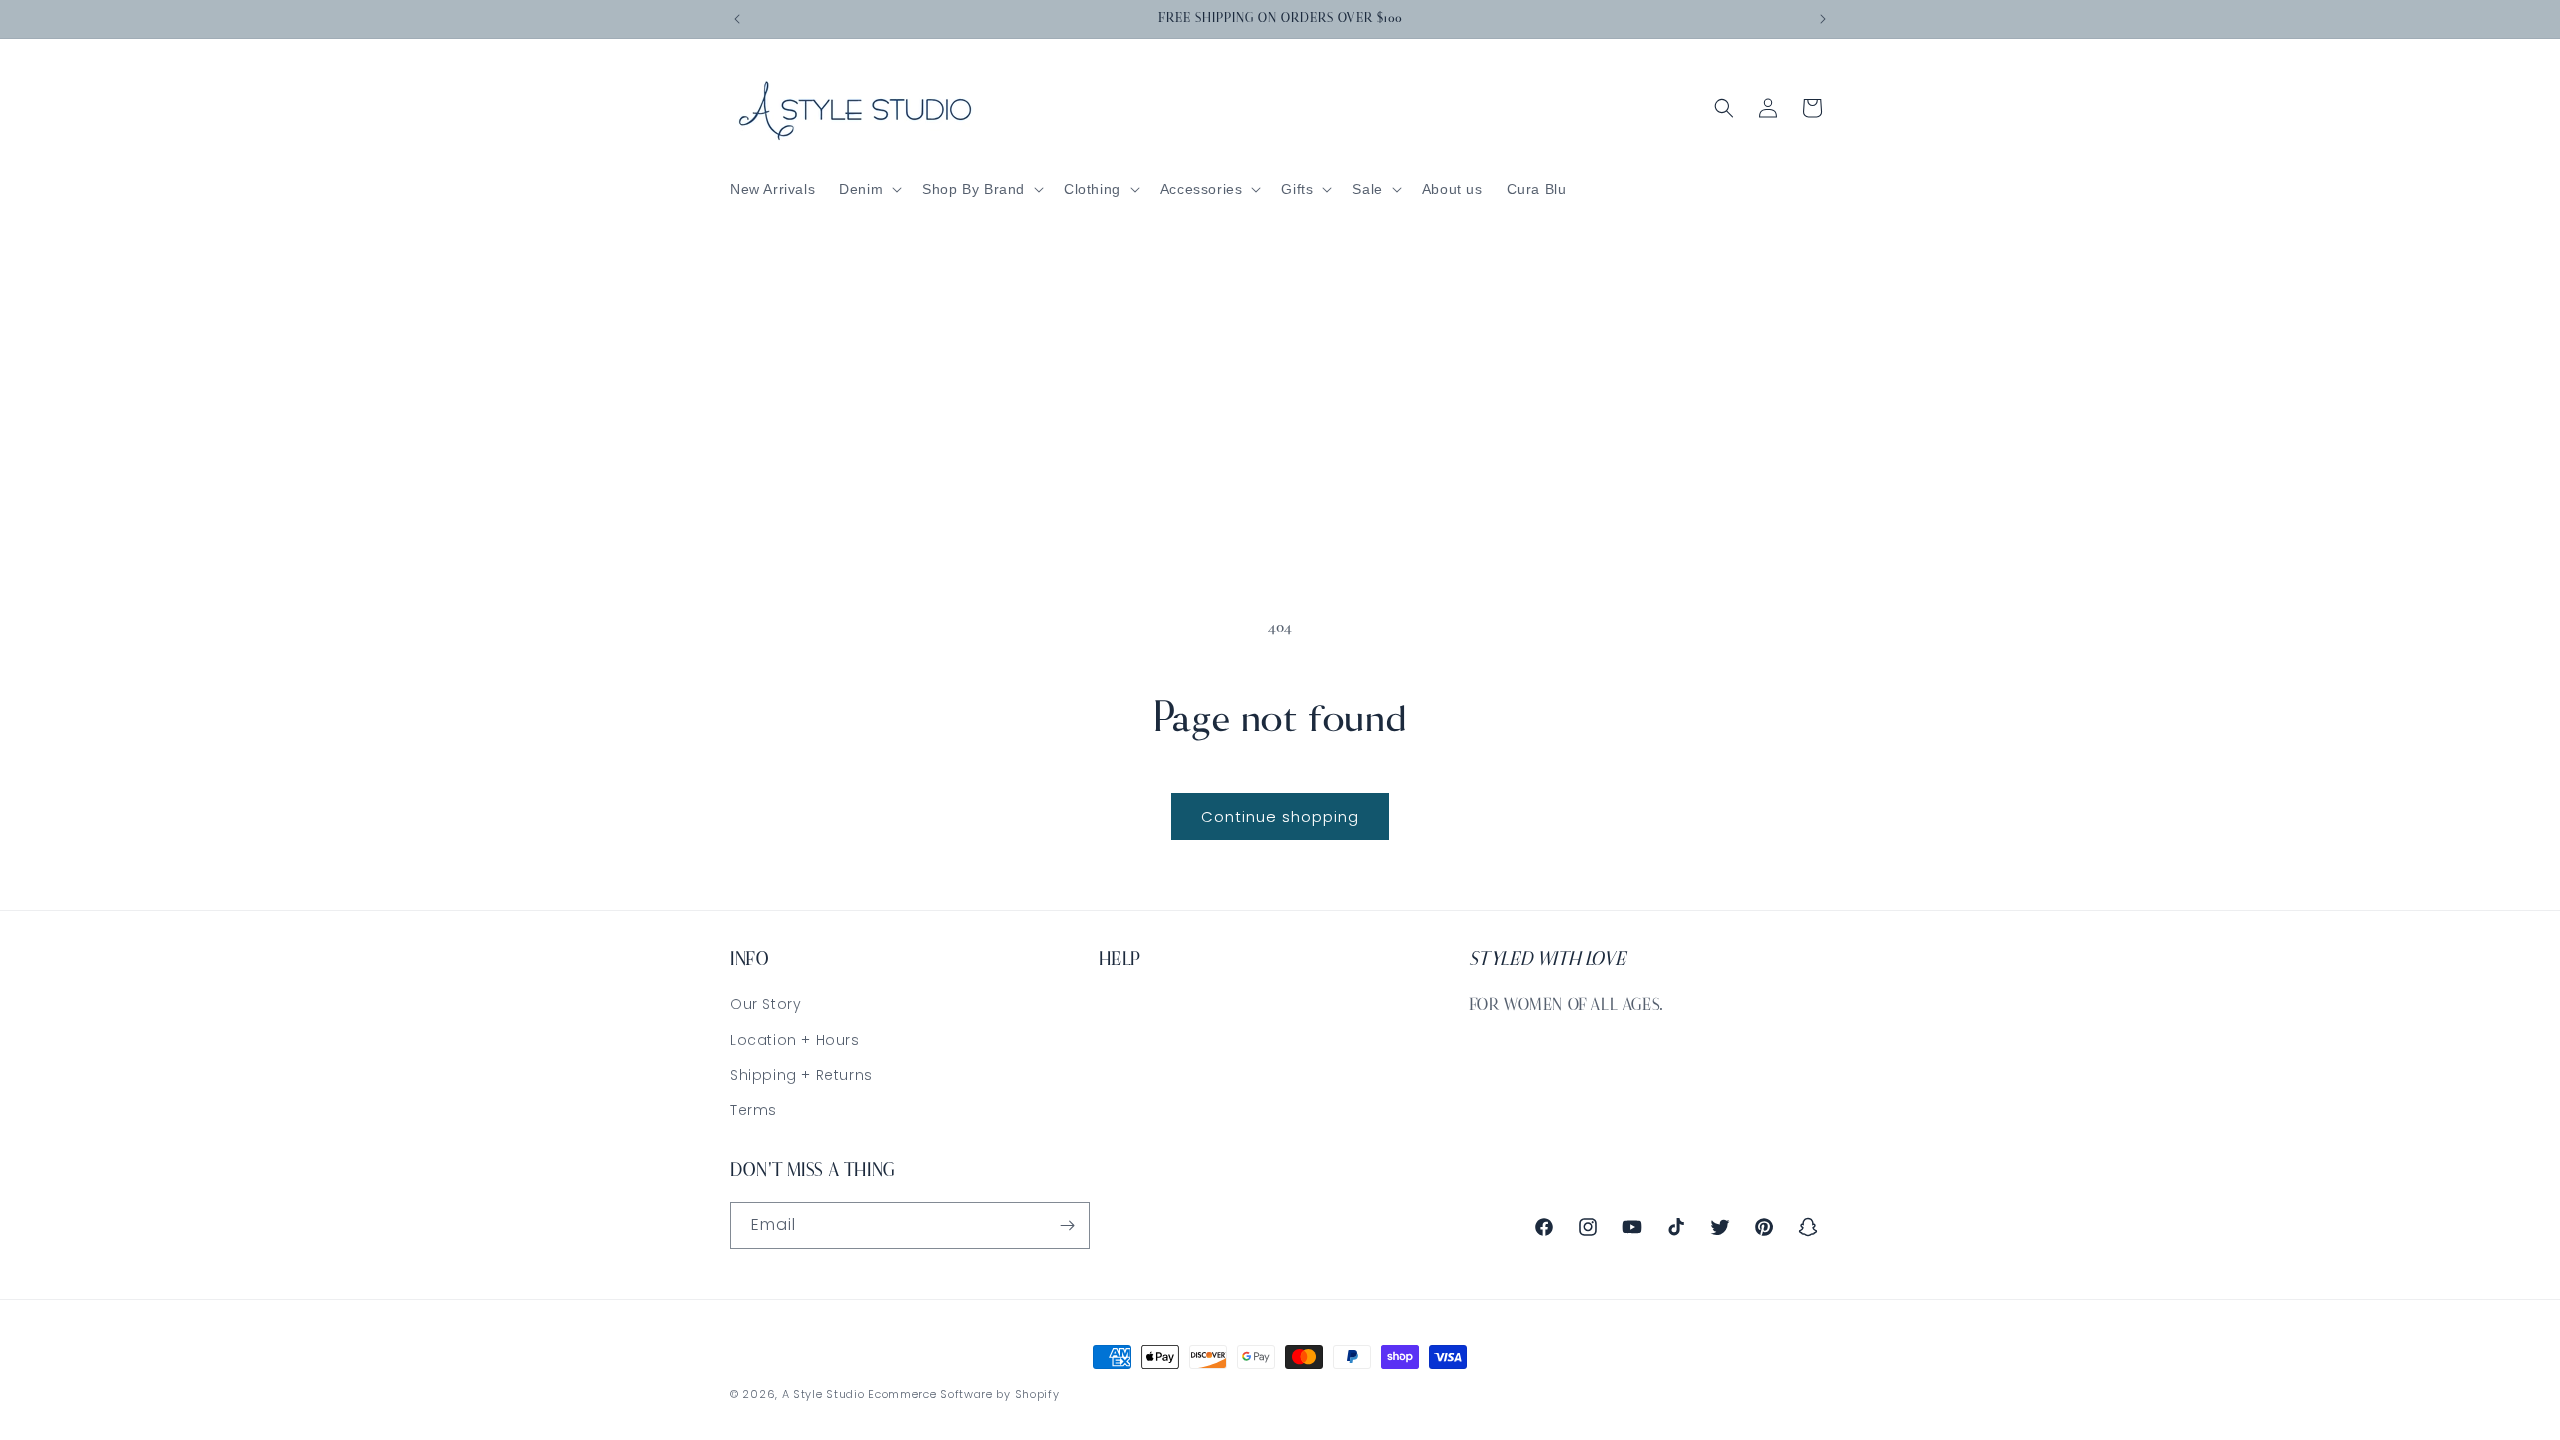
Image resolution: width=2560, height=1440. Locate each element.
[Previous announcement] (737, 19)
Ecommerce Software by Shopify (963, 1394)
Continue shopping (1280, 816)
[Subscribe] (1067, 1225)
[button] (868, 189)
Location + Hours (795, 1040)
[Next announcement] (1823, 19)
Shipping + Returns (801, 1075)
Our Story (765, 1004)
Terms (753, 1110)
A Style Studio (823, 1394)
